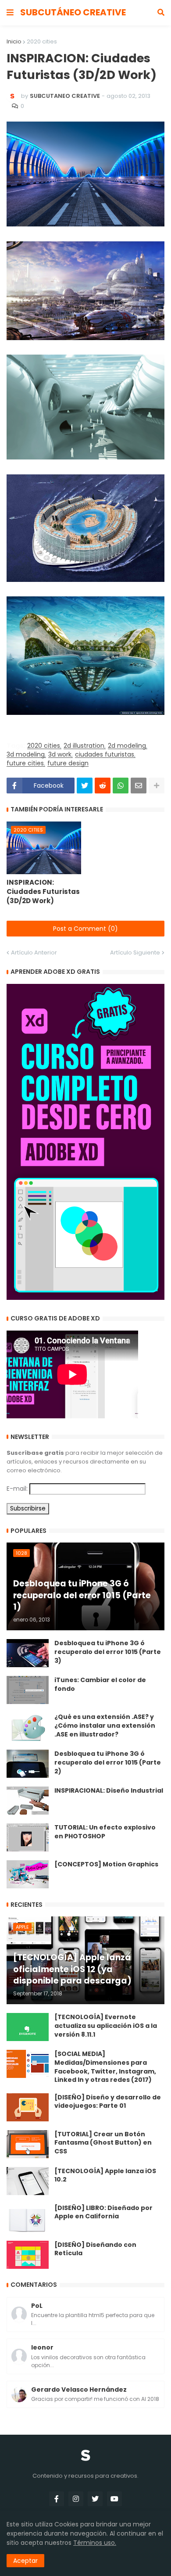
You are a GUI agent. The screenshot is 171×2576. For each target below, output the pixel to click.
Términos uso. (95, 2543)
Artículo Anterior (34, 953)
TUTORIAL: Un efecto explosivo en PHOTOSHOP (105, 1832)
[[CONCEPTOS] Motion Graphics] (28, 1874)
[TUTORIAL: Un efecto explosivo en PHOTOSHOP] (28, 1837)
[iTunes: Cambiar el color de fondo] (28, 1690)
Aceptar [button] (25, 2561)
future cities (25, 763)
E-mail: (17, 1489)
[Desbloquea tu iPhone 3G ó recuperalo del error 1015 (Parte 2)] (28, 1764)
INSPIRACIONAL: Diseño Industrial (109, 1791)
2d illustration (84, 746)
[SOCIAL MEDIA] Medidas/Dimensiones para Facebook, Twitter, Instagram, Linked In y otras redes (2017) (105, 2067)
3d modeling (26, 755)
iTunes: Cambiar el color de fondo (100, 1684)
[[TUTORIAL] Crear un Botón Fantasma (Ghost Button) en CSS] (28, 2144)
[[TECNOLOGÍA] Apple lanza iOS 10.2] (28, 2181)
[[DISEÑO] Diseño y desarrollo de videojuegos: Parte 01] (28, 2107)
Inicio (14, 41)
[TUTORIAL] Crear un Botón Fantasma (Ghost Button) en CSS (103, 2143)
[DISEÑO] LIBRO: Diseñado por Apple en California (103, 2212)
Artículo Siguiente (135, 953)
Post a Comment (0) (85, 929)
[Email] (139, 786)
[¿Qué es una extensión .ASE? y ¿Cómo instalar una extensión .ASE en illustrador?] (28, 1727)
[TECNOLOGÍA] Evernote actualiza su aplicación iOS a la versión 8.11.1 (106, 2026)
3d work (60, 755)
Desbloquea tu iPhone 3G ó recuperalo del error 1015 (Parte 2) (108, 1762)
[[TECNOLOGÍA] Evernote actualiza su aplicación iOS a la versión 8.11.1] (28, 2027)
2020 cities (42, 41)
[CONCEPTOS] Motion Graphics (106, 1864)
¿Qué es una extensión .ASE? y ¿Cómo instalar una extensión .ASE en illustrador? (105, 1726)
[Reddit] (103, 786)
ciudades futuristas (105, 755)
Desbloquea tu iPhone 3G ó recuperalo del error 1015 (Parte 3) (108, 1652)
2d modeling (127, 746)
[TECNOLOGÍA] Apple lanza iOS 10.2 (105, 2176)
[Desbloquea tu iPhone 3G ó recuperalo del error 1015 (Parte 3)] (28, 1653)
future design (68, 763)
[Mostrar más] (157, 786)
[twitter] (95, 2499)
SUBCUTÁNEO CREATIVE (73, 12)
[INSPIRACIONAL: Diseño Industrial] (28, 1801)
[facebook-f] (57, 2499)
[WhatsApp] (121, 786)
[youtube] (114, 2499)
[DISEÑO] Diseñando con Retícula (95, 2249)
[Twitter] (85, 786)
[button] (10, 13)
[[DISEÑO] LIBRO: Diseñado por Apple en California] (28, 2218)
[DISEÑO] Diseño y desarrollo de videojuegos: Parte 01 (108, 2102)
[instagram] (76, 2499)
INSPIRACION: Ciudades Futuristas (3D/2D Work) (43, 892)
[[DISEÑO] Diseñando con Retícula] (28, 2255)
